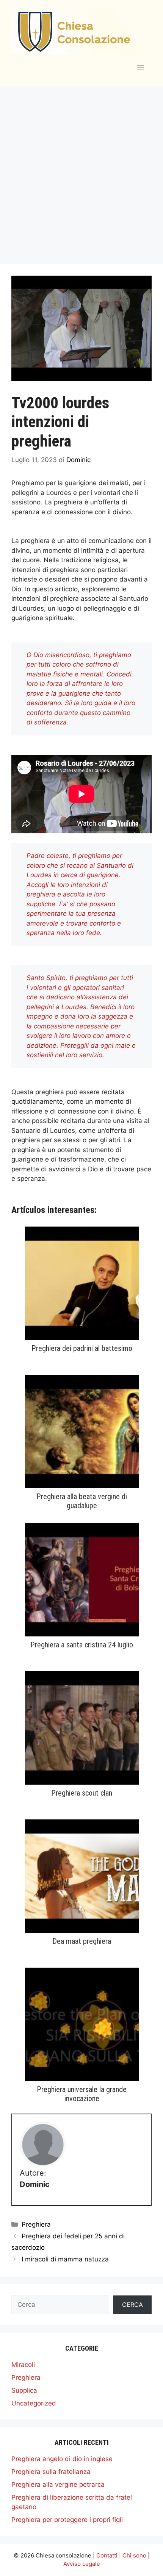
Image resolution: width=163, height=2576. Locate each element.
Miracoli (23, 2365)
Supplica (24, 2390)
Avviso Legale (82, 2564)
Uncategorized (34, 2403)
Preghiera (36, 2224)
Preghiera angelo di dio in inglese (62, 2459)
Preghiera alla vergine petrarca (58, 2484)
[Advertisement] (81, 172)
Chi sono (134, 2555)
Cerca (132, 2305)
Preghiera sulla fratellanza (51, 2472)
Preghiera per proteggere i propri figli (67, 2520)
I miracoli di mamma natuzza (65, 2259)
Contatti (107, 2555)
